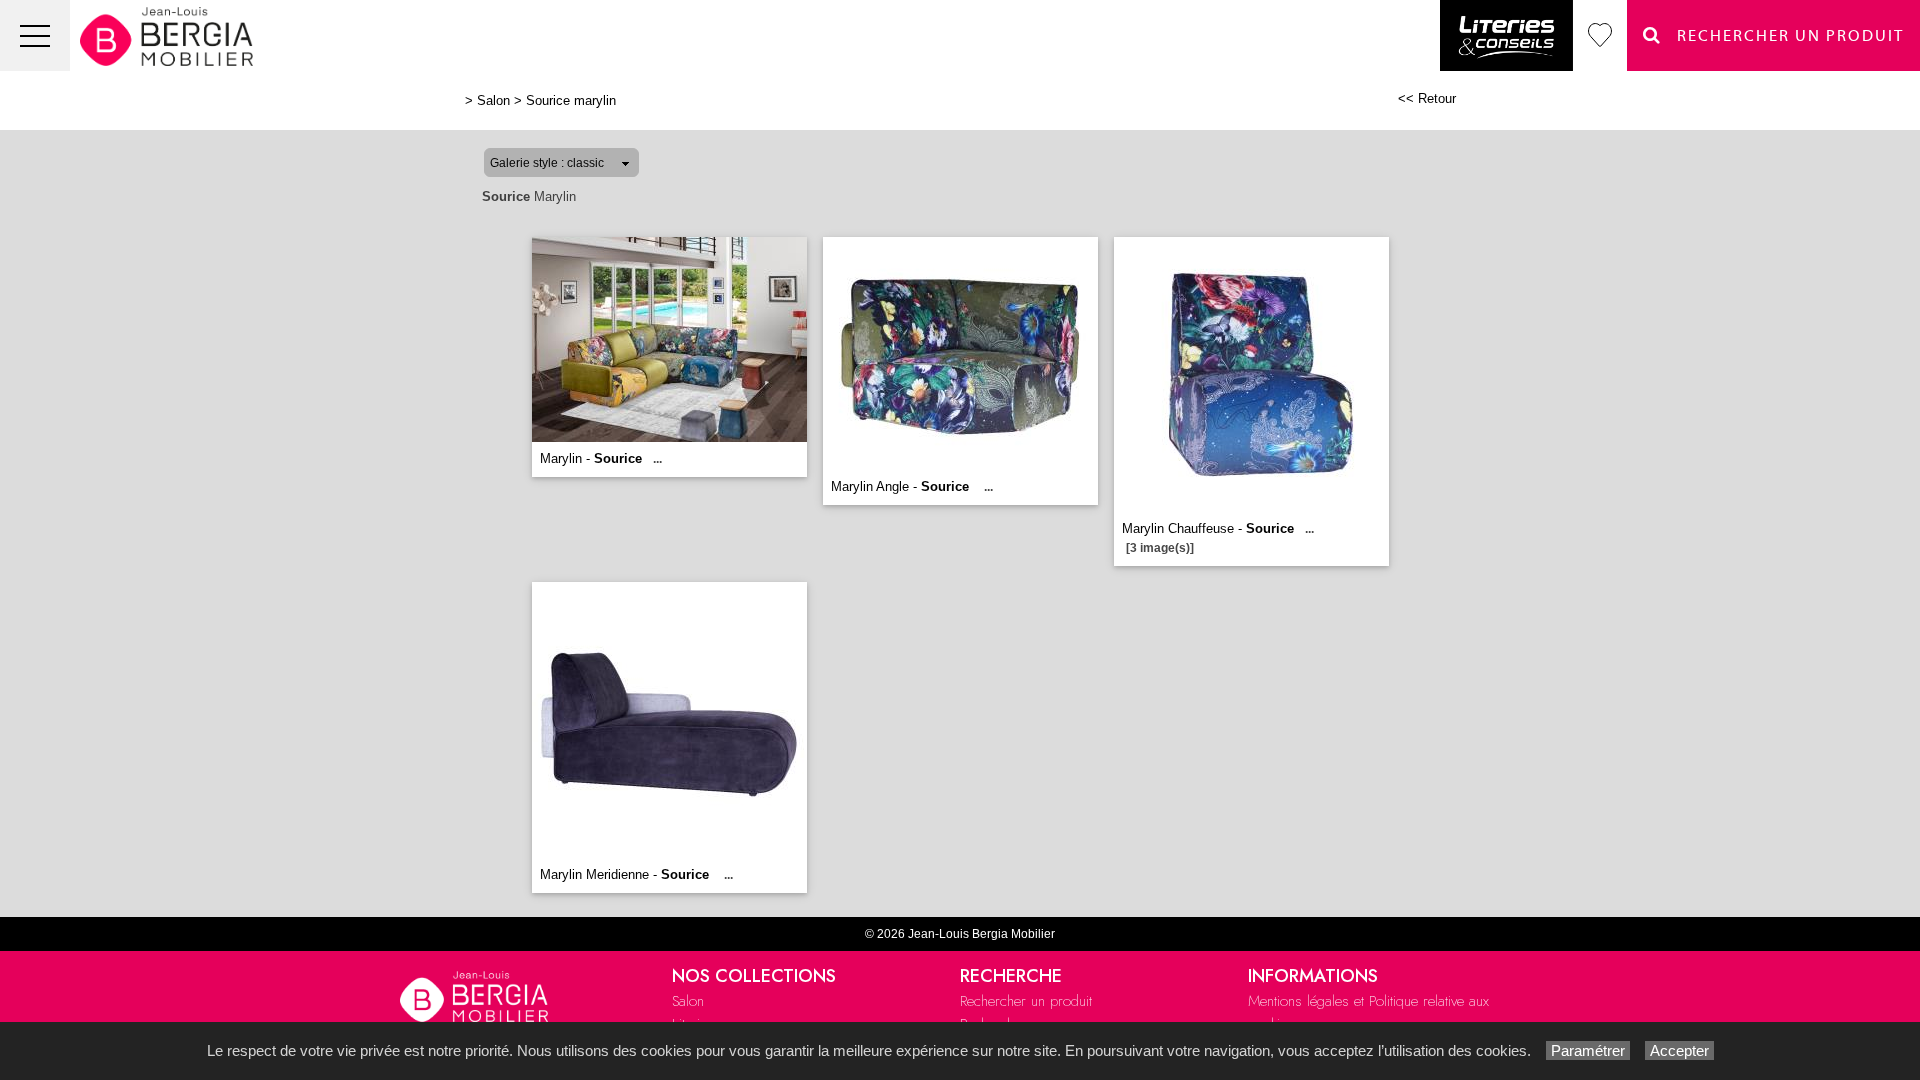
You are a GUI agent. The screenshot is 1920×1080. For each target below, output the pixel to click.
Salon (493, 100)
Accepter (1679, 1050)
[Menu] (35, 35)
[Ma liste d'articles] (1600, 35)
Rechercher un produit (1026, 1001)
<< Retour (1427, 98)
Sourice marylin (571, 100)
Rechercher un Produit (1783, 36)
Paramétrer (1588, 1050)
